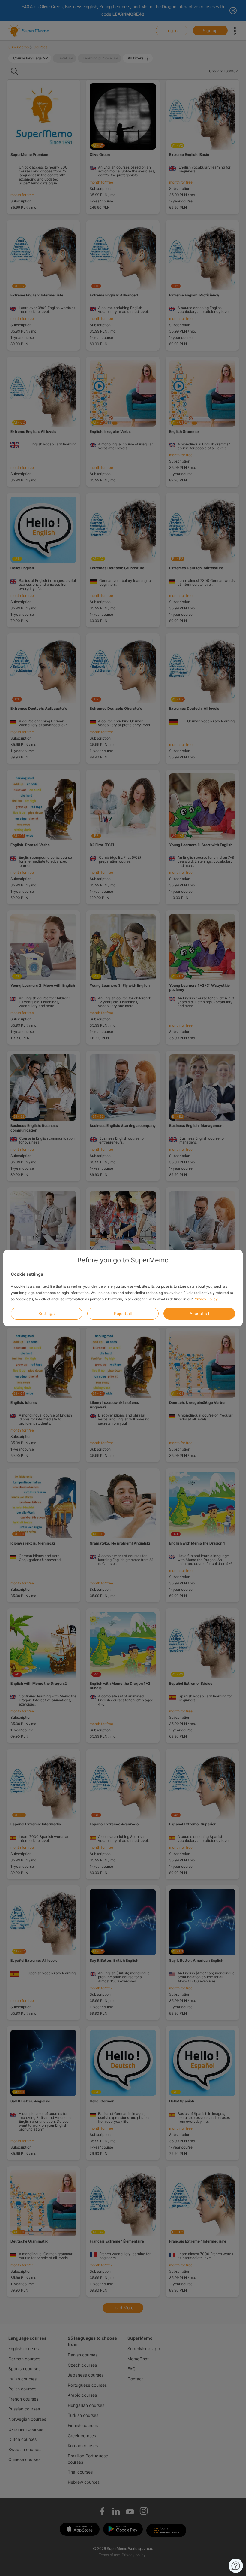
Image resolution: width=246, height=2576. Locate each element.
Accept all (199, 1313)
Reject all (123, 1313)
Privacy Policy (206, 1299)
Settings (46, 1313)
